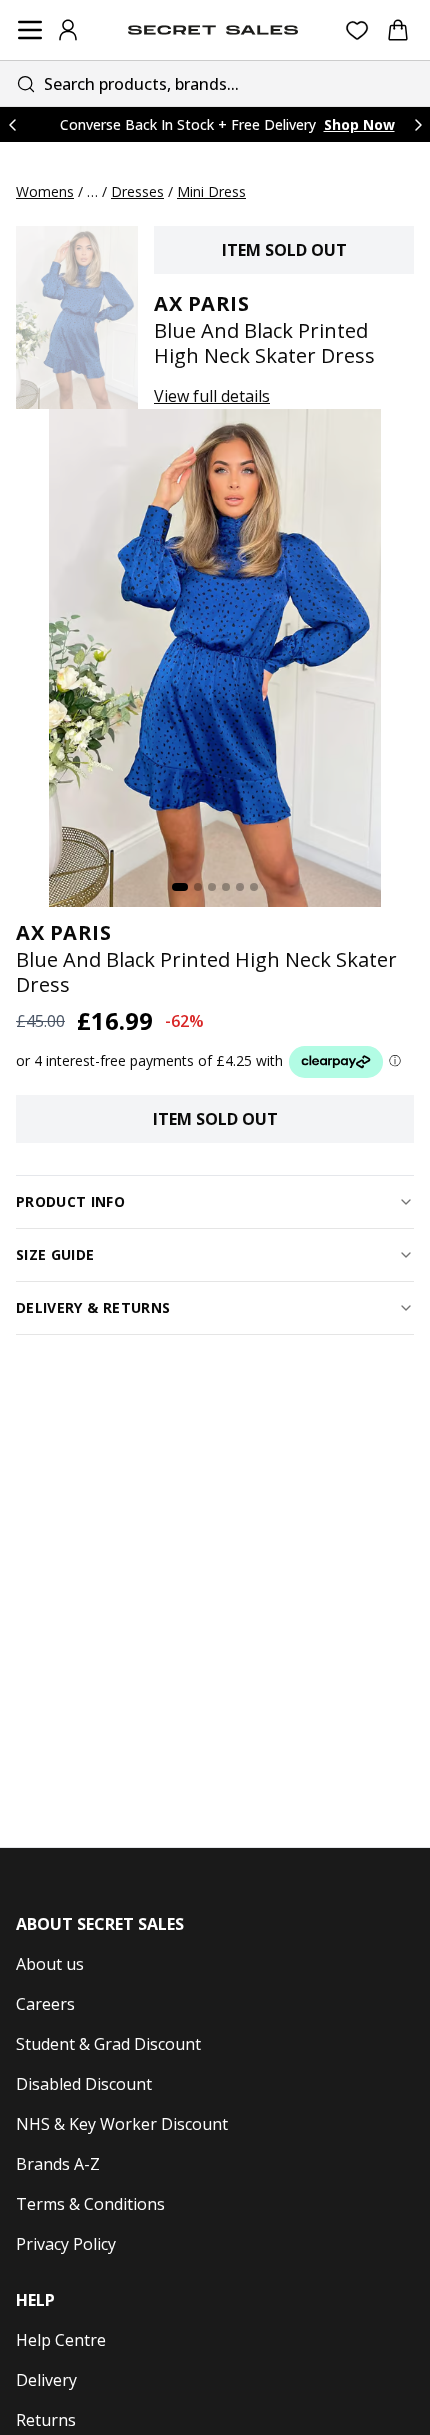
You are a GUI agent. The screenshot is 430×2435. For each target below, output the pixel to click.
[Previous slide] (12, 124)
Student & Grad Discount (108, 2044)
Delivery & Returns (93, 1307)
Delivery (46, 2380)
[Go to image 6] (254, 887)
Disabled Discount (84, 2084)
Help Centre (61, 2340)
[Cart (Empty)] (398, 30)
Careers (45, 2004)
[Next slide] (418, 124)
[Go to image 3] (212, 887)
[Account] (68, 30)
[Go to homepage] (213, 30)
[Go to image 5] (240, 887)
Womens (45, 191)
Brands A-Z (58, 2164)
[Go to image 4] (226, 887)
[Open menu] (30, 30)
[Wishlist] (357, 30)
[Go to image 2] (198, 887)
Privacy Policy (66, 2244)
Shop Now (359, 124)
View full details (212, 396)
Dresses (137, 191)
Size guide (55, 1254)
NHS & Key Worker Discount (122, 2124)
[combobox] (215, 83)
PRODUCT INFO (70, 1201)
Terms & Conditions (90, 2204)
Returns (46, 2420)
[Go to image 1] (180, 887)
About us (50, 1964)
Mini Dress (211, 191)
